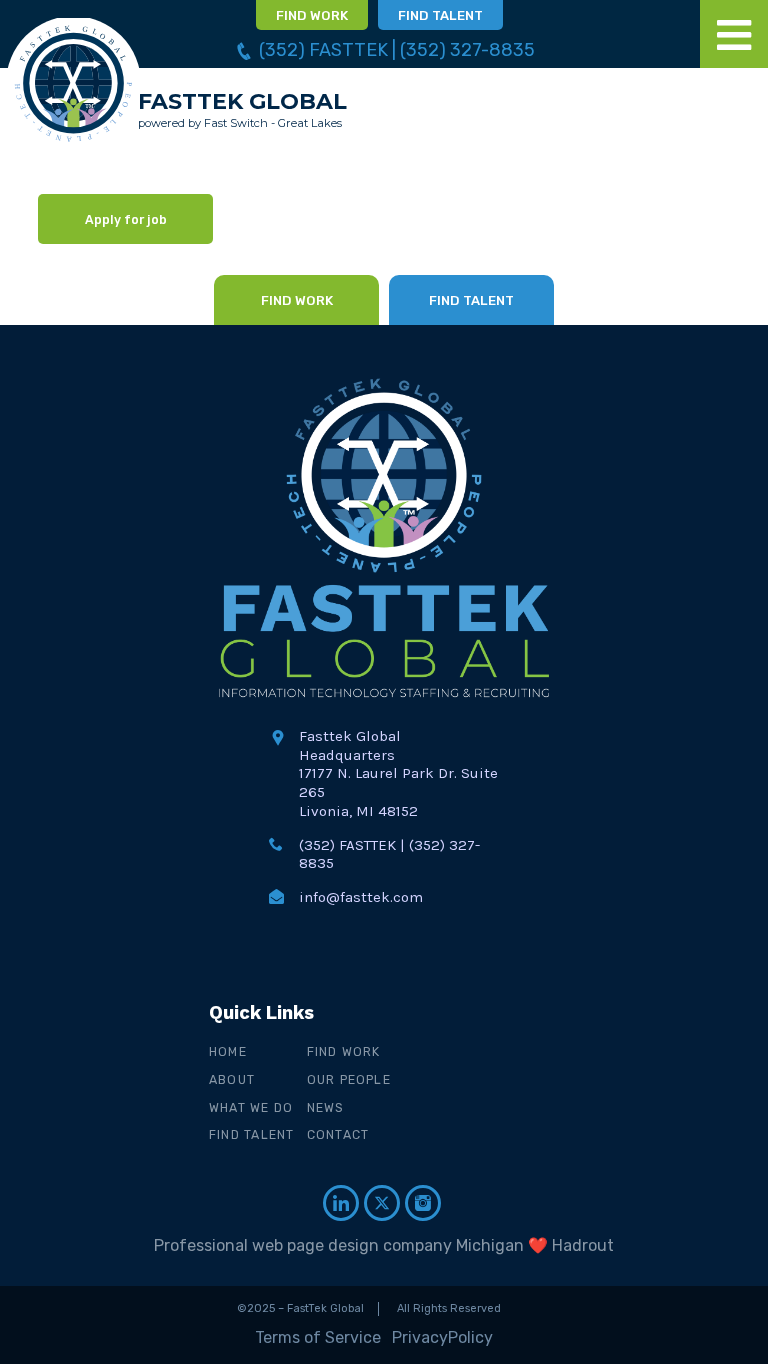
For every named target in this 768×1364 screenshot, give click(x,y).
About (232, 1079)
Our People (349, 1079)
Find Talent (252, 1134)
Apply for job (126, 219)
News (326, 1107)
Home (228, 1051)
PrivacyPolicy (442, 1337)
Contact (338, 1134)
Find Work (344, 1051)
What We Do (251, 1107)
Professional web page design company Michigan (339, 1245)
